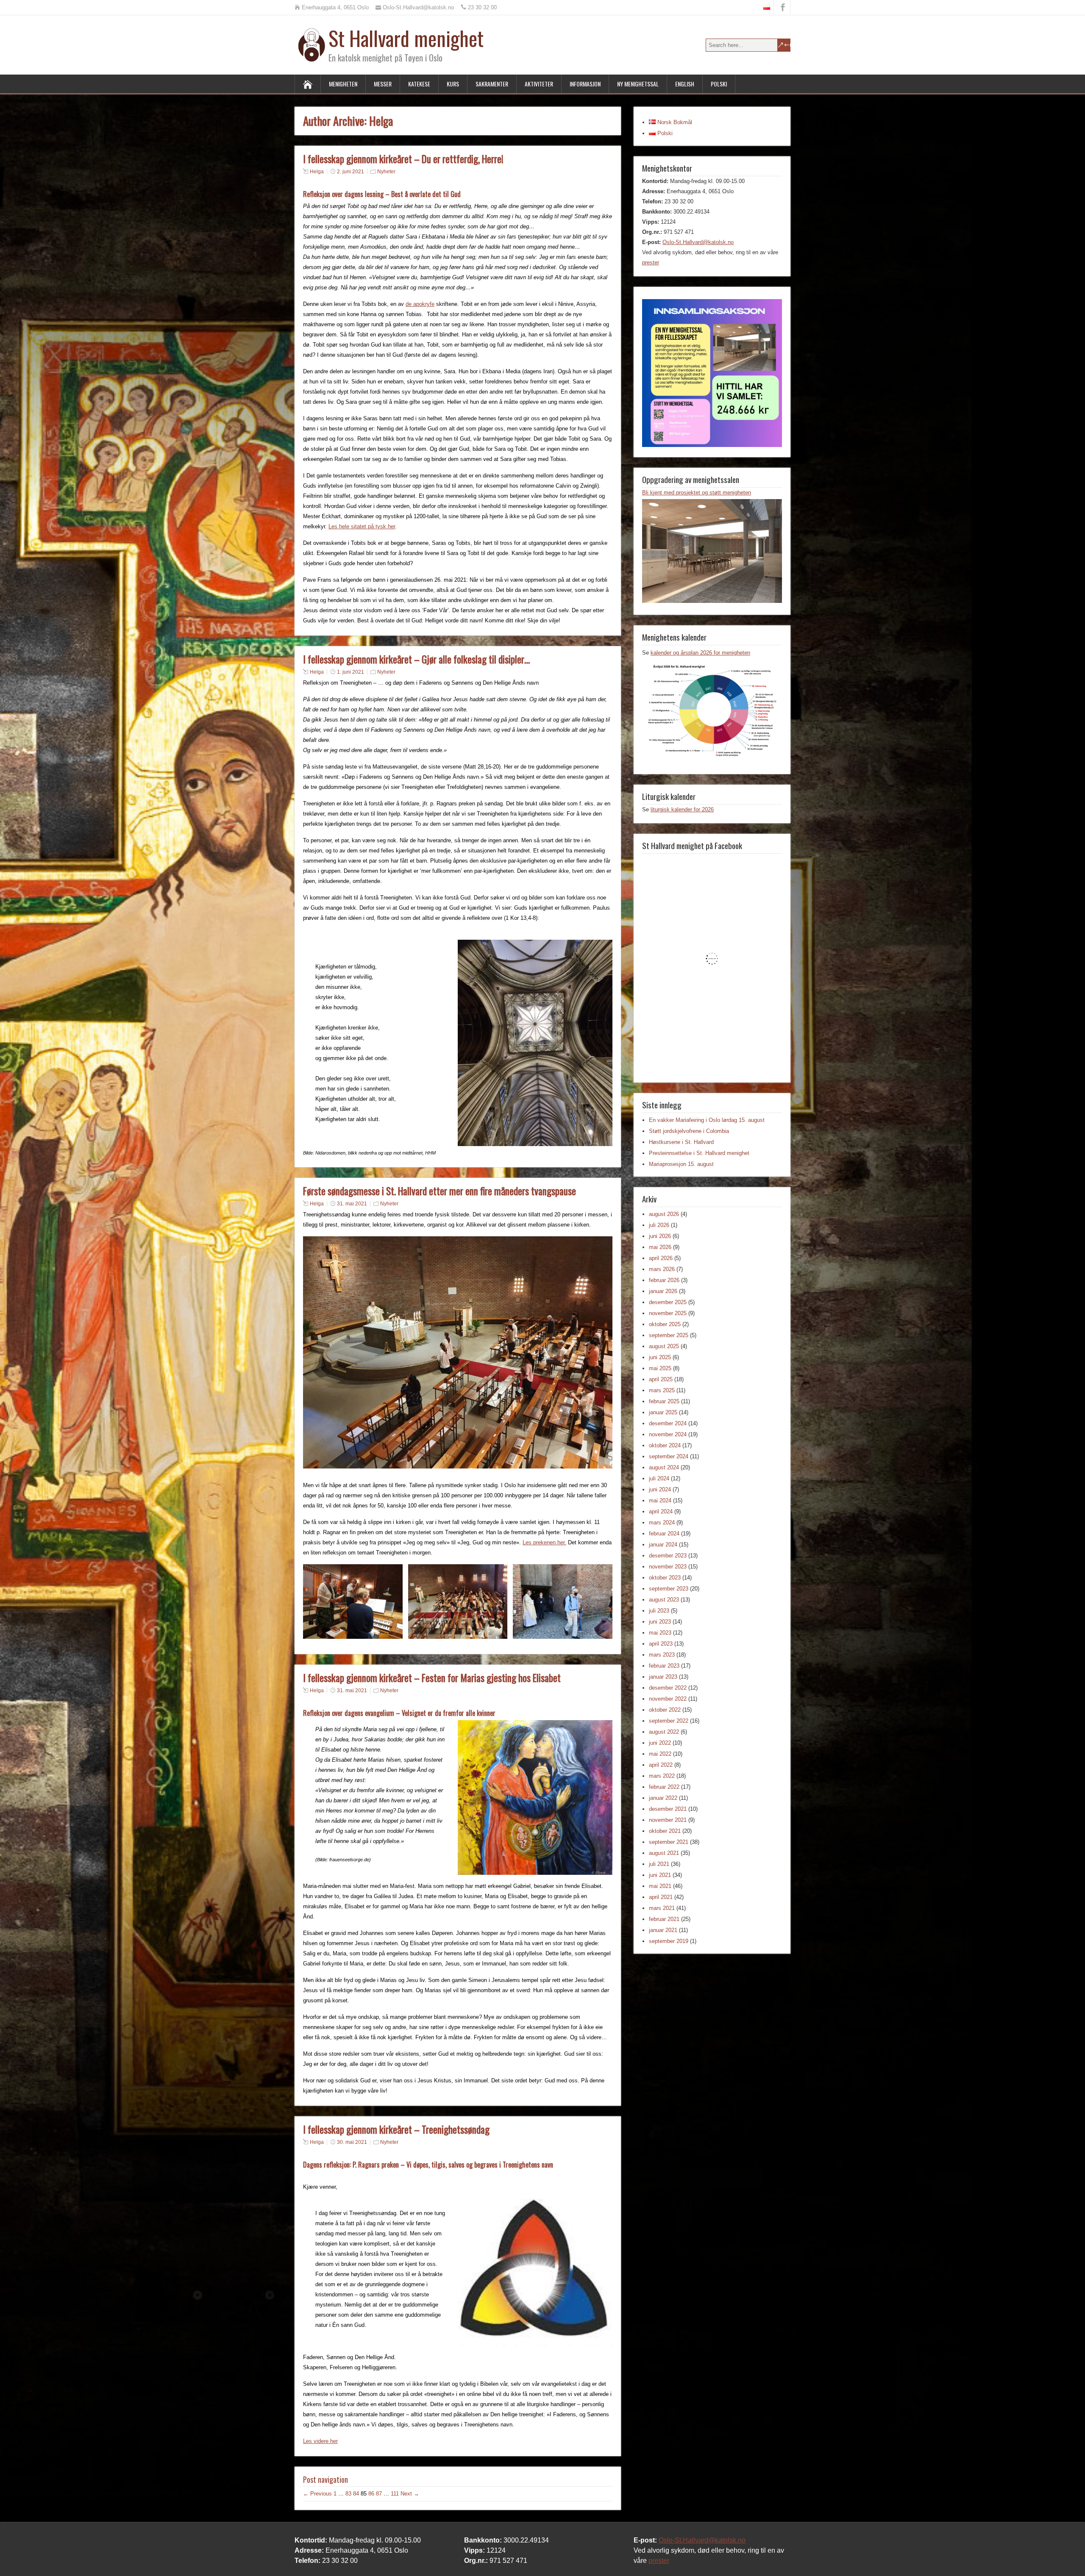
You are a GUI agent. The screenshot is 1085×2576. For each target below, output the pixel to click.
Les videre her (320, 2441)
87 (379, 2494)
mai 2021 (660, 1886)
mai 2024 (660, 1500)
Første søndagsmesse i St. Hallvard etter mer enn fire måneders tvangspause (440, 1191)
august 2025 (664, 1346)
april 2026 (661, 1258)
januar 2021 (663, 1930)
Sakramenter (492, 84)
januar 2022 (663, 1798)
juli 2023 (659, 1611)
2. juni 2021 (351, 172)
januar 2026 (663, 1291)
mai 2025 (660, 1368)
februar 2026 (664, 1280)
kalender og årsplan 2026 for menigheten (700, 653)
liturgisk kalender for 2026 (682, 809)
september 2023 (669, 1589)
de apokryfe (420, 304)
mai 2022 (660, 1754)
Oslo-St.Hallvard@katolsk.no (698, 242)
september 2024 (669, 1456)
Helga (317, 172)
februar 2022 (664, 1787)
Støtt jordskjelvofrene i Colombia (689, 1131)
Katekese (419, 84)
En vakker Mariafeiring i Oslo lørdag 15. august (707, 1120)
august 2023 (664, 1600)
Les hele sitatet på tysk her (362, 526)
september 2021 (669, 1842)
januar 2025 (663, 1412)
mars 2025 (662, 1390)
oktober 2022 (665, 1710)
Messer (383, 84)
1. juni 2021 (351, 672)
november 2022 (668, 1699)
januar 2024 (663, 1545)
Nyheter (386, 172)
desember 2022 (668, 1688)
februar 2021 (664, 1919)
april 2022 (661, 1765)
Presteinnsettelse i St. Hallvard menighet (699, 1153)
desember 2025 (668, 1302)
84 (356, 2494)
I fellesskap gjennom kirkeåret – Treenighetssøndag (396, 2129)
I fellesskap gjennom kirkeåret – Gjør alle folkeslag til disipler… (416, 659)
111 (395, 2494)
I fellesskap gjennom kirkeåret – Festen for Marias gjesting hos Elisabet (432, 1678)
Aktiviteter (539, 84)
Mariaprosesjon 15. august (681, 1164)
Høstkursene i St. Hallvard (681, 1142)
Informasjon (585, 84)
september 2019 (669, 1941)
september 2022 (669, 1721)
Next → (410, 2494)
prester (651, 262)
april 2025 (661, 1379)
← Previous (317, 2494)
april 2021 (661, 1897)
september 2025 (669, 1335)
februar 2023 (664, 1666)
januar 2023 (663, 1677)
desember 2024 (668, 1423)
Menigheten (343, 84)
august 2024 (664, 1467)
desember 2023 (668, 1556)
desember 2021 (668, 1809)
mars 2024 (662, 1523)
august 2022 (664, 1732)
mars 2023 (662, 1655)
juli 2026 (659, 1225)
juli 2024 (659, 1478)
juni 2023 (660, 1622)
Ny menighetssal (638, 84)
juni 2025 (660, 1357)
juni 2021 (660, 1875)
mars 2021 (662, 1908)
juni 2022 (660, 1743)
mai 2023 (660, 1633)
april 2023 (661, 1644)
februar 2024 (664, 1534)
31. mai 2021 (352, 1204)
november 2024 (668, 1434)
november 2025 (668, 1313)
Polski (719, 84)
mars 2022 (662, 1776)
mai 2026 (660, 1247)
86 (371, 2494)
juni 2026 (660, 1236)
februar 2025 (664, 1401)
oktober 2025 (665, 1324)
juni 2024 (660, 1489)
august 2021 (664, 1853)
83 (348, 2494)
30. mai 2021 (352, 2142)
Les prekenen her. (544, 1542)
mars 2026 (662, 1269)
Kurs (453, 84)
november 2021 (668, 1820)
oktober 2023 (665, 1578)
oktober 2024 (665, 1445)
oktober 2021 (665, 1831)
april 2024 (661, 1511)
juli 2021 (659, 1864)
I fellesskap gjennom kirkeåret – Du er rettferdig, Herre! (403, 159)
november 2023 (668, 1567)
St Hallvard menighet (406, 38)
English (685, 84)
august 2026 (664, 1214)
